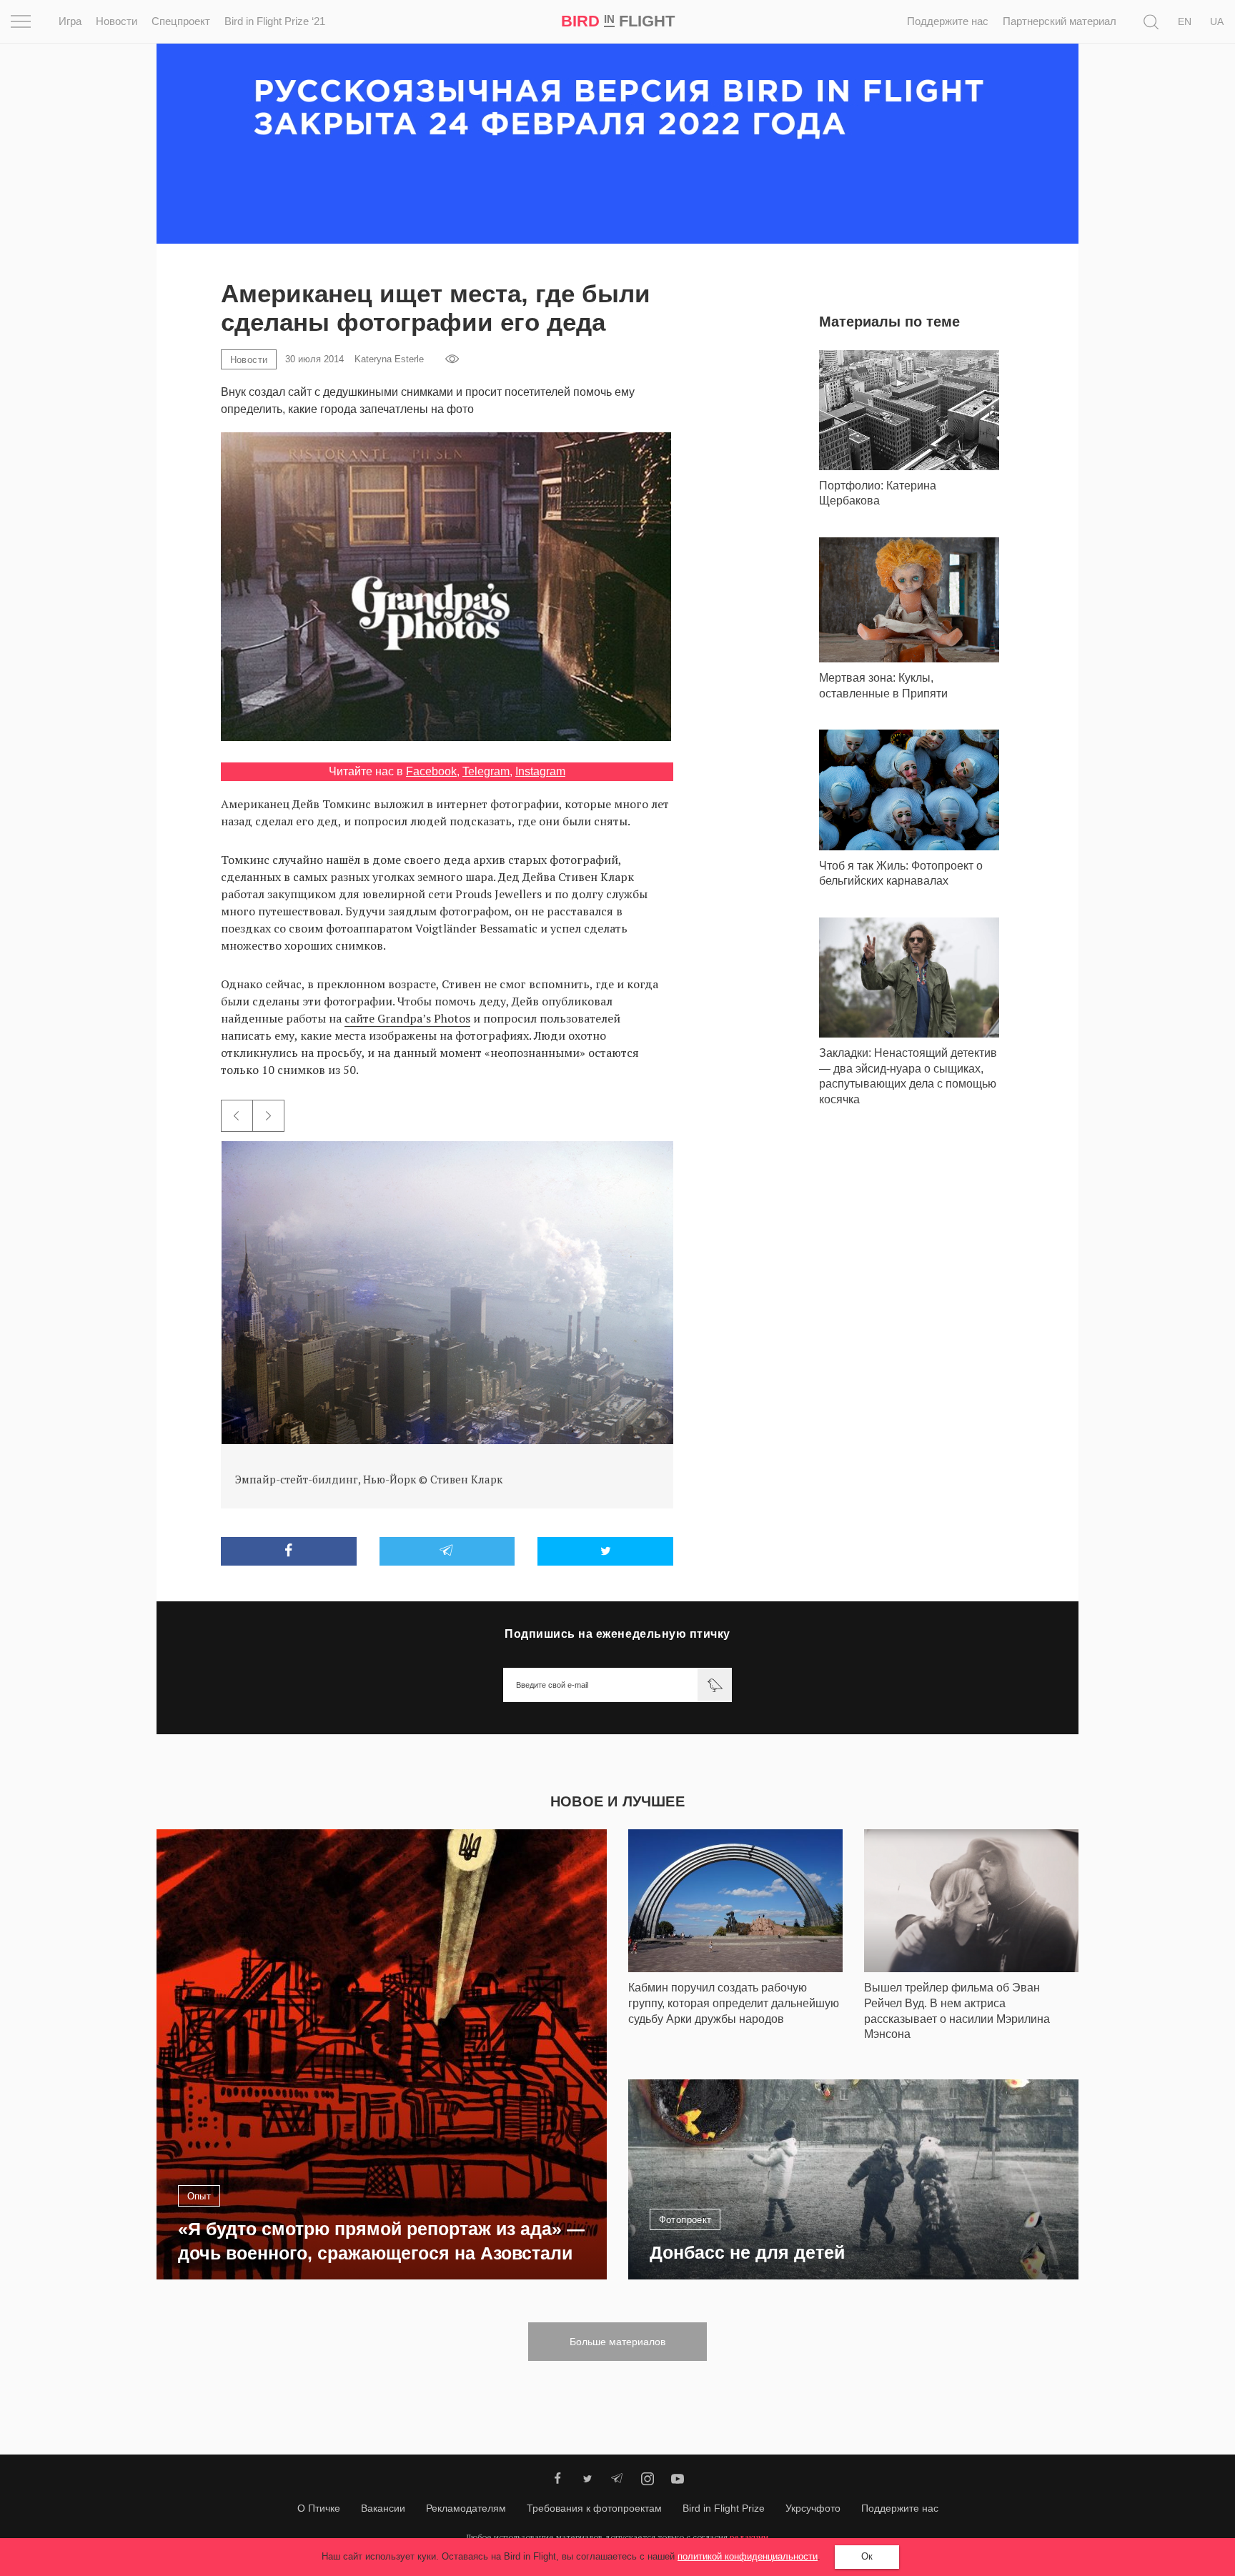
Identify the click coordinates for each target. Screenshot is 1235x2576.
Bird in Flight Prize (724, 2508)
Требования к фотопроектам (594, 2508)
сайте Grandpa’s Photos (407, 1018)
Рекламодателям (466, 2508)
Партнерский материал (1060, 21)
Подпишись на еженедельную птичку (617, 1634)
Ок (867, 2556)
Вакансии (383, 2508)
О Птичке (319, 2508)
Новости (116, 21)
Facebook (431, 771)
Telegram (486, 771)
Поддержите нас (948, 21)
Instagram (540, 771)
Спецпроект (181, 21)
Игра (70, 21)
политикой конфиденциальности (748, 2556)
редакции (749, 2537)
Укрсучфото (813, 2508)
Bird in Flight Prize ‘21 (275, 21)
